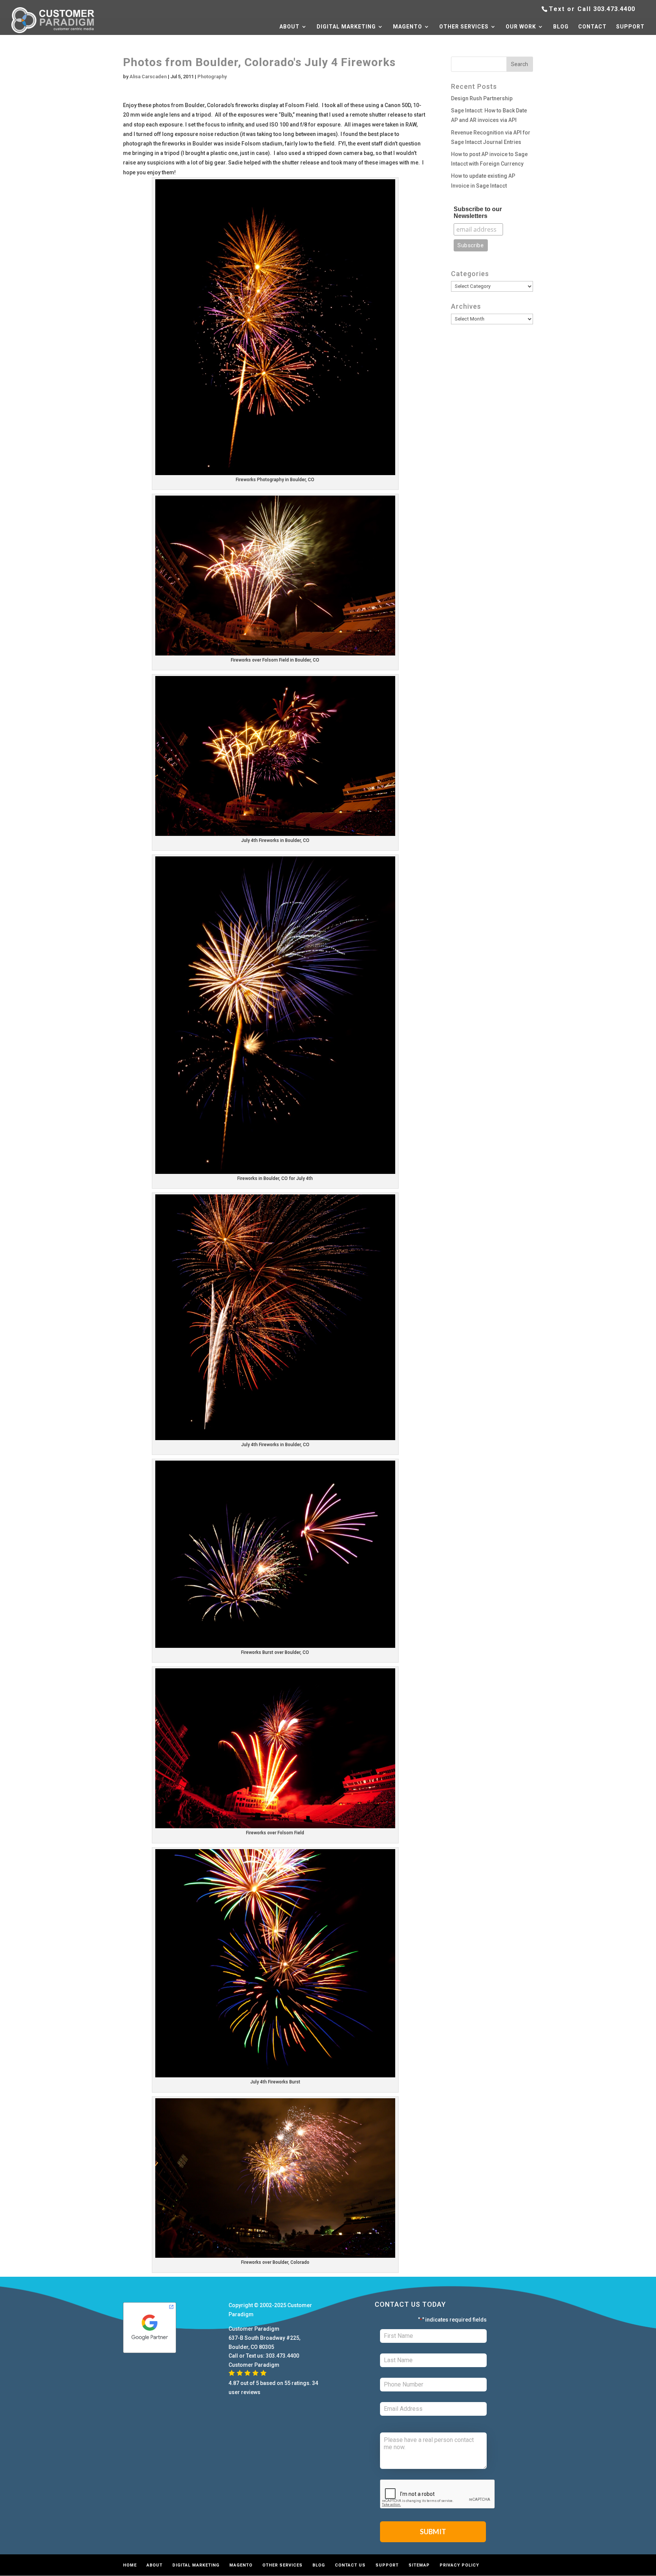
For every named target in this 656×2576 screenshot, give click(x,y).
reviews (251, 2392)
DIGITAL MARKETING (346, 27)
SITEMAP (419, 2565)
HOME (130, 2565)
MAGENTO (408, 27)
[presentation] (438, 2494)
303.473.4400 (614, 9)
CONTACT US (350, 2565)
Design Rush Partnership (482, 98)
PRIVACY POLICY (459, 2565)
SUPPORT (630, 27)
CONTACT (592, 27)
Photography (212, 77)
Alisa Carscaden (148, 77)
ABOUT (289, 27)
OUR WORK (521, 27)
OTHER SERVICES (464, 27)
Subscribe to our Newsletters (478, 212)
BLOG (561, 27)
